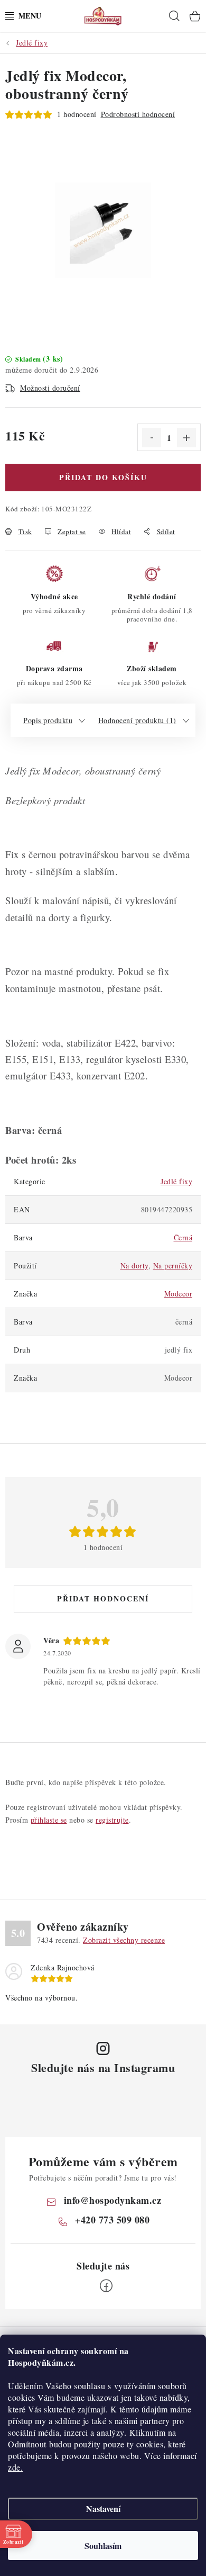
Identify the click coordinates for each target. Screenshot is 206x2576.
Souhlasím (103, 2546)
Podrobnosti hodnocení (138, 114)
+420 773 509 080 (112, 2220)
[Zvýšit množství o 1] (186, 438)
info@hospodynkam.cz (113, 2200)
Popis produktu (48, 720)
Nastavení (103, 2509)
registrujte (112, 1820)
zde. (15, 2467)
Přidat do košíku (103, 477)
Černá (183, 1237)
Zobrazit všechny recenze (124, 1940)
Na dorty (134, 1266)
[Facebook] (106, 2286)
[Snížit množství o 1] (152, 438)
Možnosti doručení (50, 388)
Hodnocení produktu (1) (137, 720)
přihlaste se (49, 1820)
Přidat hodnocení (103, 1598)
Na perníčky (173, 1266)
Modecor (179, 1294)
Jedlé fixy (176, 1181)
